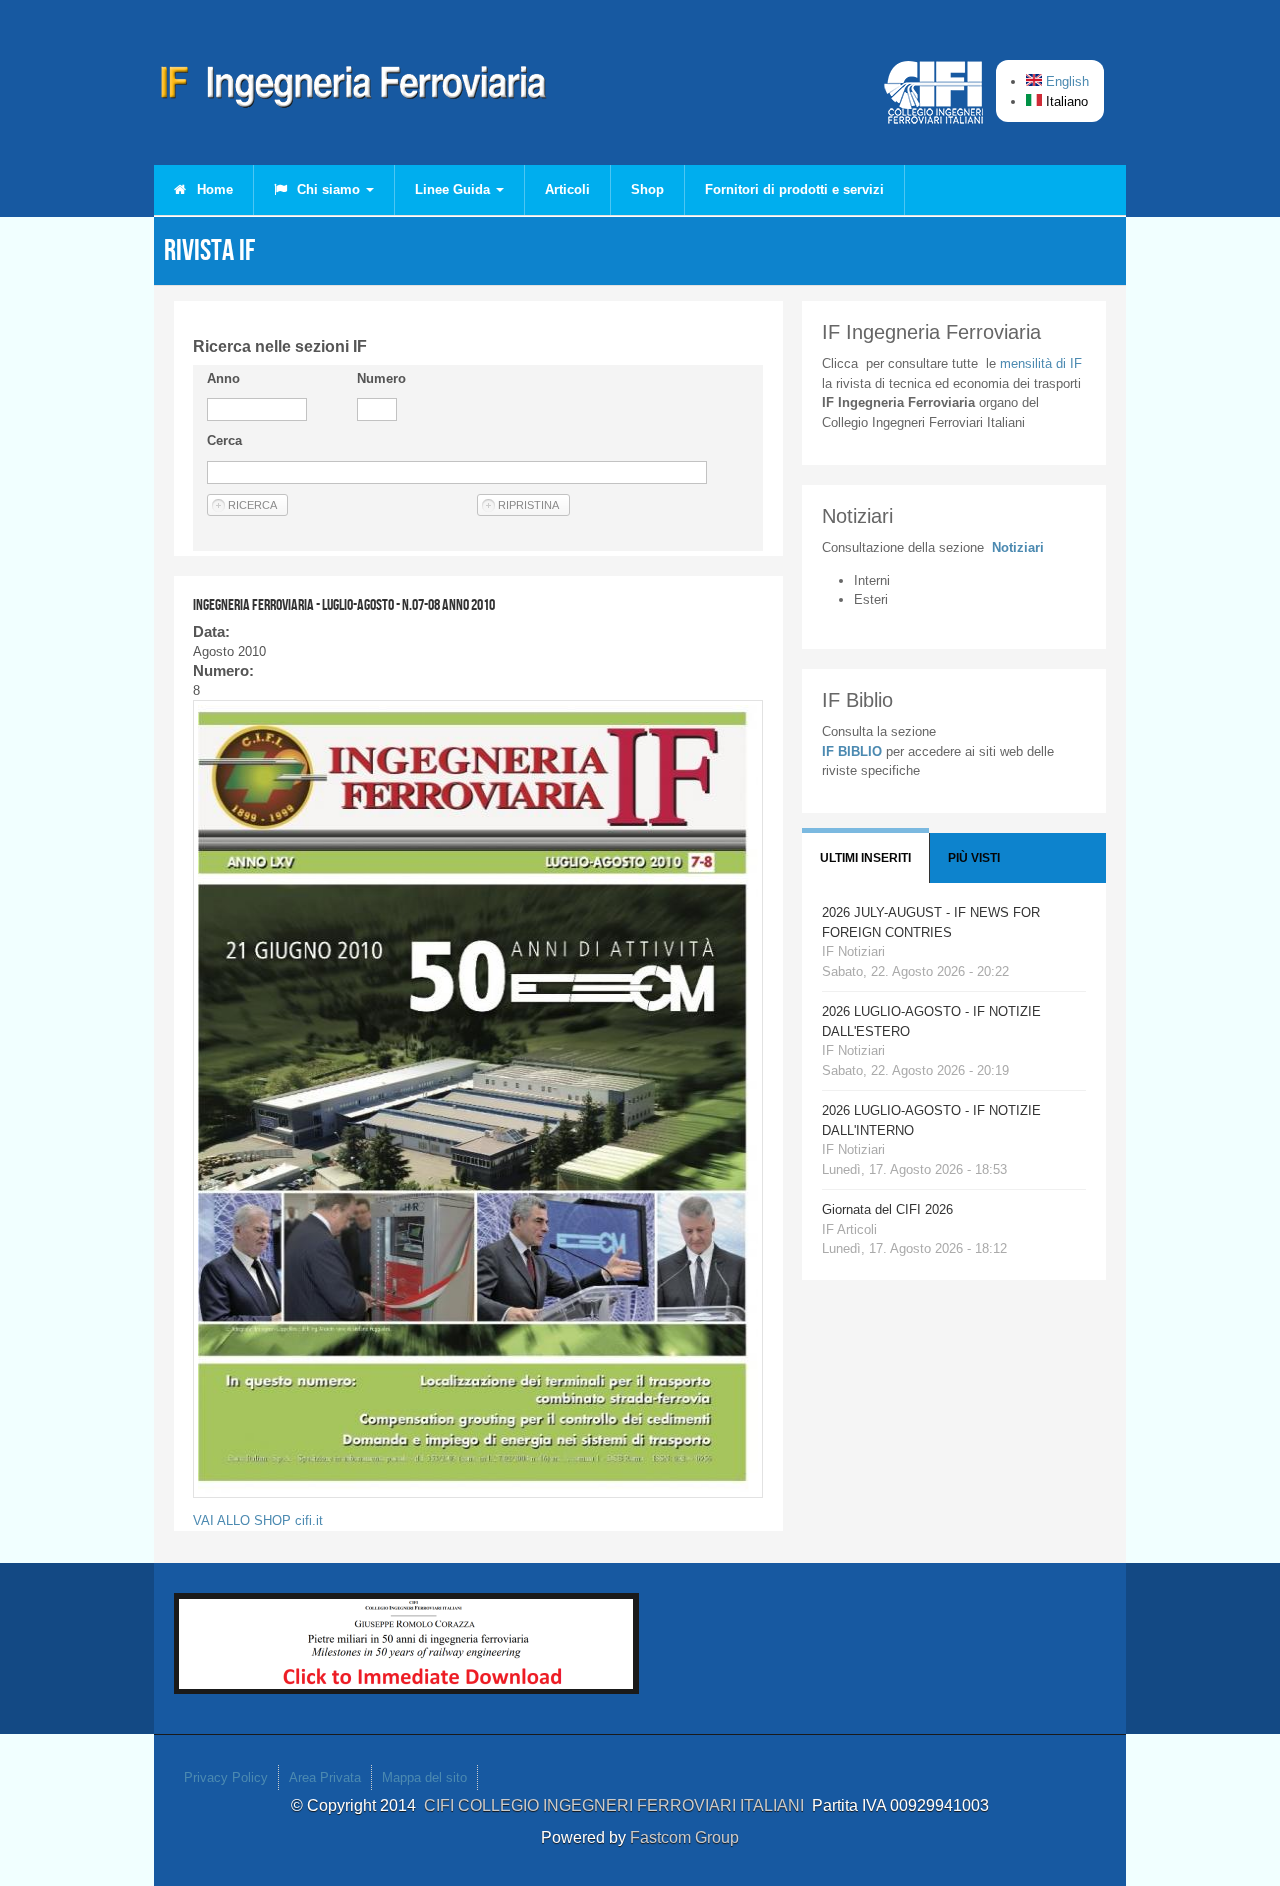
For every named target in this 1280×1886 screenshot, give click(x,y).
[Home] (354, 90)
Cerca (224, 440)
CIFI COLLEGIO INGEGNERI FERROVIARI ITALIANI (618, 1805)
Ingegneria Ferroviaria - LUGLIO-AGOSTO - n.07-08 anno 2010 (344, 604)
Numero (381, 378)
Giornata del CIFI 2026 (887, 1209)
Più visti (974, 858)
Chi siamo (328, 189)
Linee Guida (454, 189)
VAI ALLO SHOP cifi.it (258, 1520)
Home (213, 189)
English (1065, 81)
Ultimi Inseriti (865, 858)
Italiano (1065, 101)
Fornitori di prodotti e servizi (794, 189)
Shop (647, 189)
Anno (223, 378)
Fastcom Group (684, 1837)
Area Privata (325, 1777)
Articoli (567, 189)
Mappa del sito (424, 1777)
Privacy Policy (226, 1777)
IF (1041, 363)
